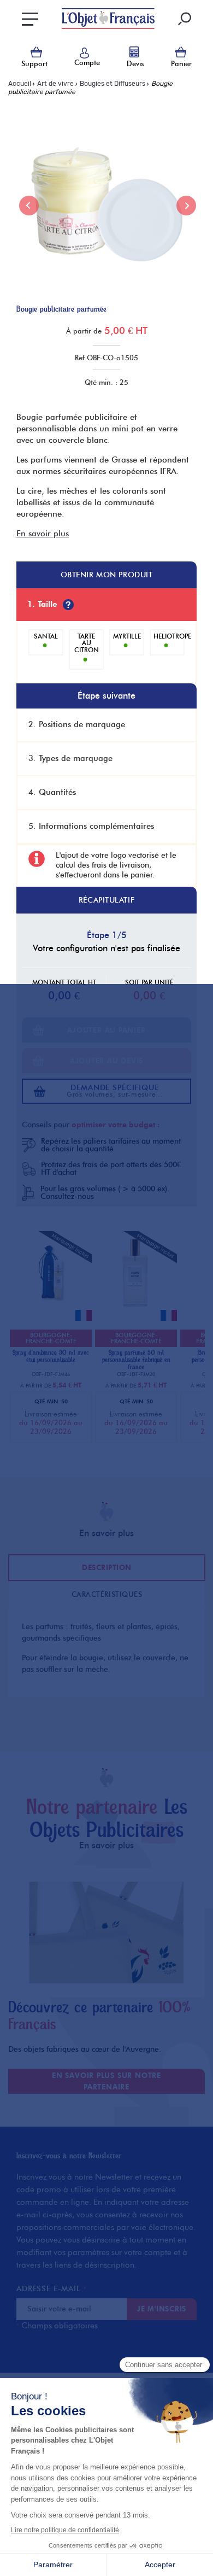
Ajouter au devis (106, 1061)
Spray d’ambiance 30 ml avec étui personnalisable (51, 1356)
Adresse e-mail (51, 2289)
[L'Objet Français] (108, 19)
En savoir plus (43, 534)
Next (186, 206)
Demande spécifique (115, 1091)
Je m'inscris (162, 2309)
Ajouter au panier (106, 1030)
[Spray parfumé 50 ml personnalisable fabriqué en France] (136, 1310)
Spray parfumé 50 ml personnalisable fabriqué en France (136, 1360)
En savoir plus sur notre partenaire (106, 2081)
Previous (29, 206)
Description (107, 1567)
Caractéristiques (107, 1594)
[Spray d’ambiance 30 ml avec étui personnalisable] (51, 1310)
